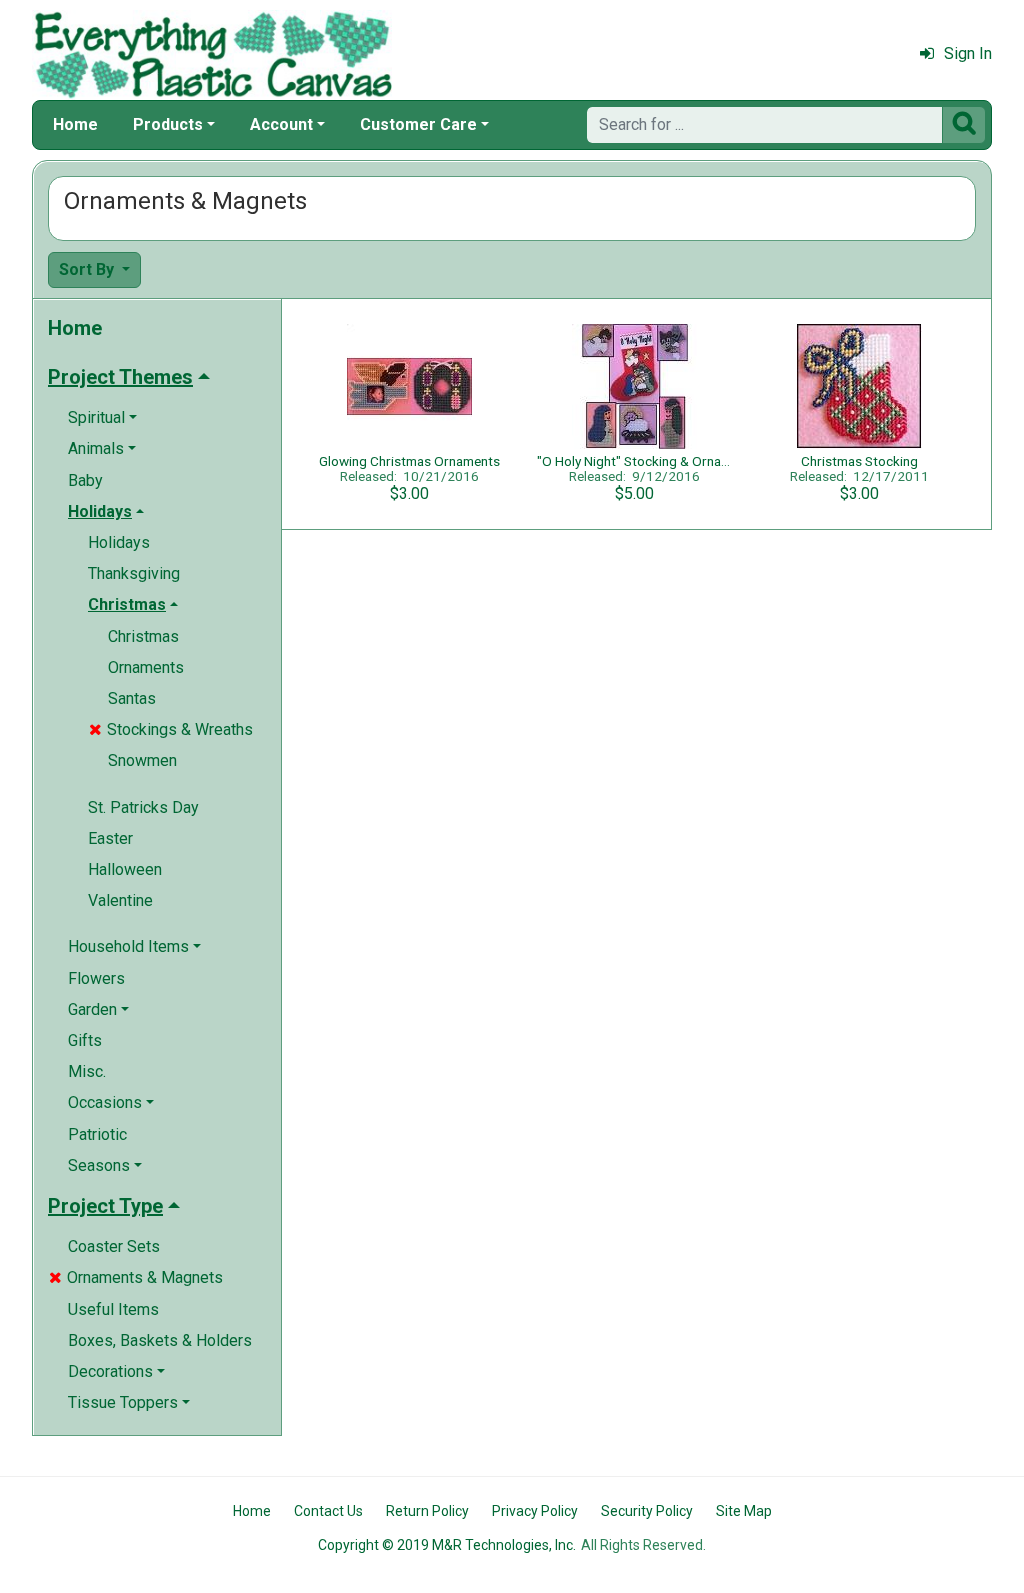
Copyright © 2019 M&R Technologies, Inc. (447, 1545)
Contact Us (328, 1511)
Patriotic (97, 1134)
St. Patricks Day (143, 807)
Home (75, 124)
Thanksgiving (134, 573)
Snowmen (142, 760)
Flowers (96, 978)
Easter (110, 838)
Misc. (87, 1071)
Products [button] (168, 124)
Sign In (968, 53)
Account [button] (281, 124)
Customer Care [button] (418, 124)
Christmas (143, 636)
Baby (85, 480)
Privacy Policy (535, 1511)
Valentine (120, 900)
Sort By (88, 269)
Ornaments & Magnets (136, 1277)
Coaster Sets (114, 1246)
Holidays (119, 542)
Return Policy (427, 1511)
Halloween (125, 869)
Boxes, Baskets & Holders (160, 1340)
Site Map (744, 1511)
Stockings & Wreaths (171, 729)
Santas (132, 698)
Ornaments (146, 667)
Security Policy (647, 1511)
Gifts (85, 1040)
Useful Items (113, 1309)
